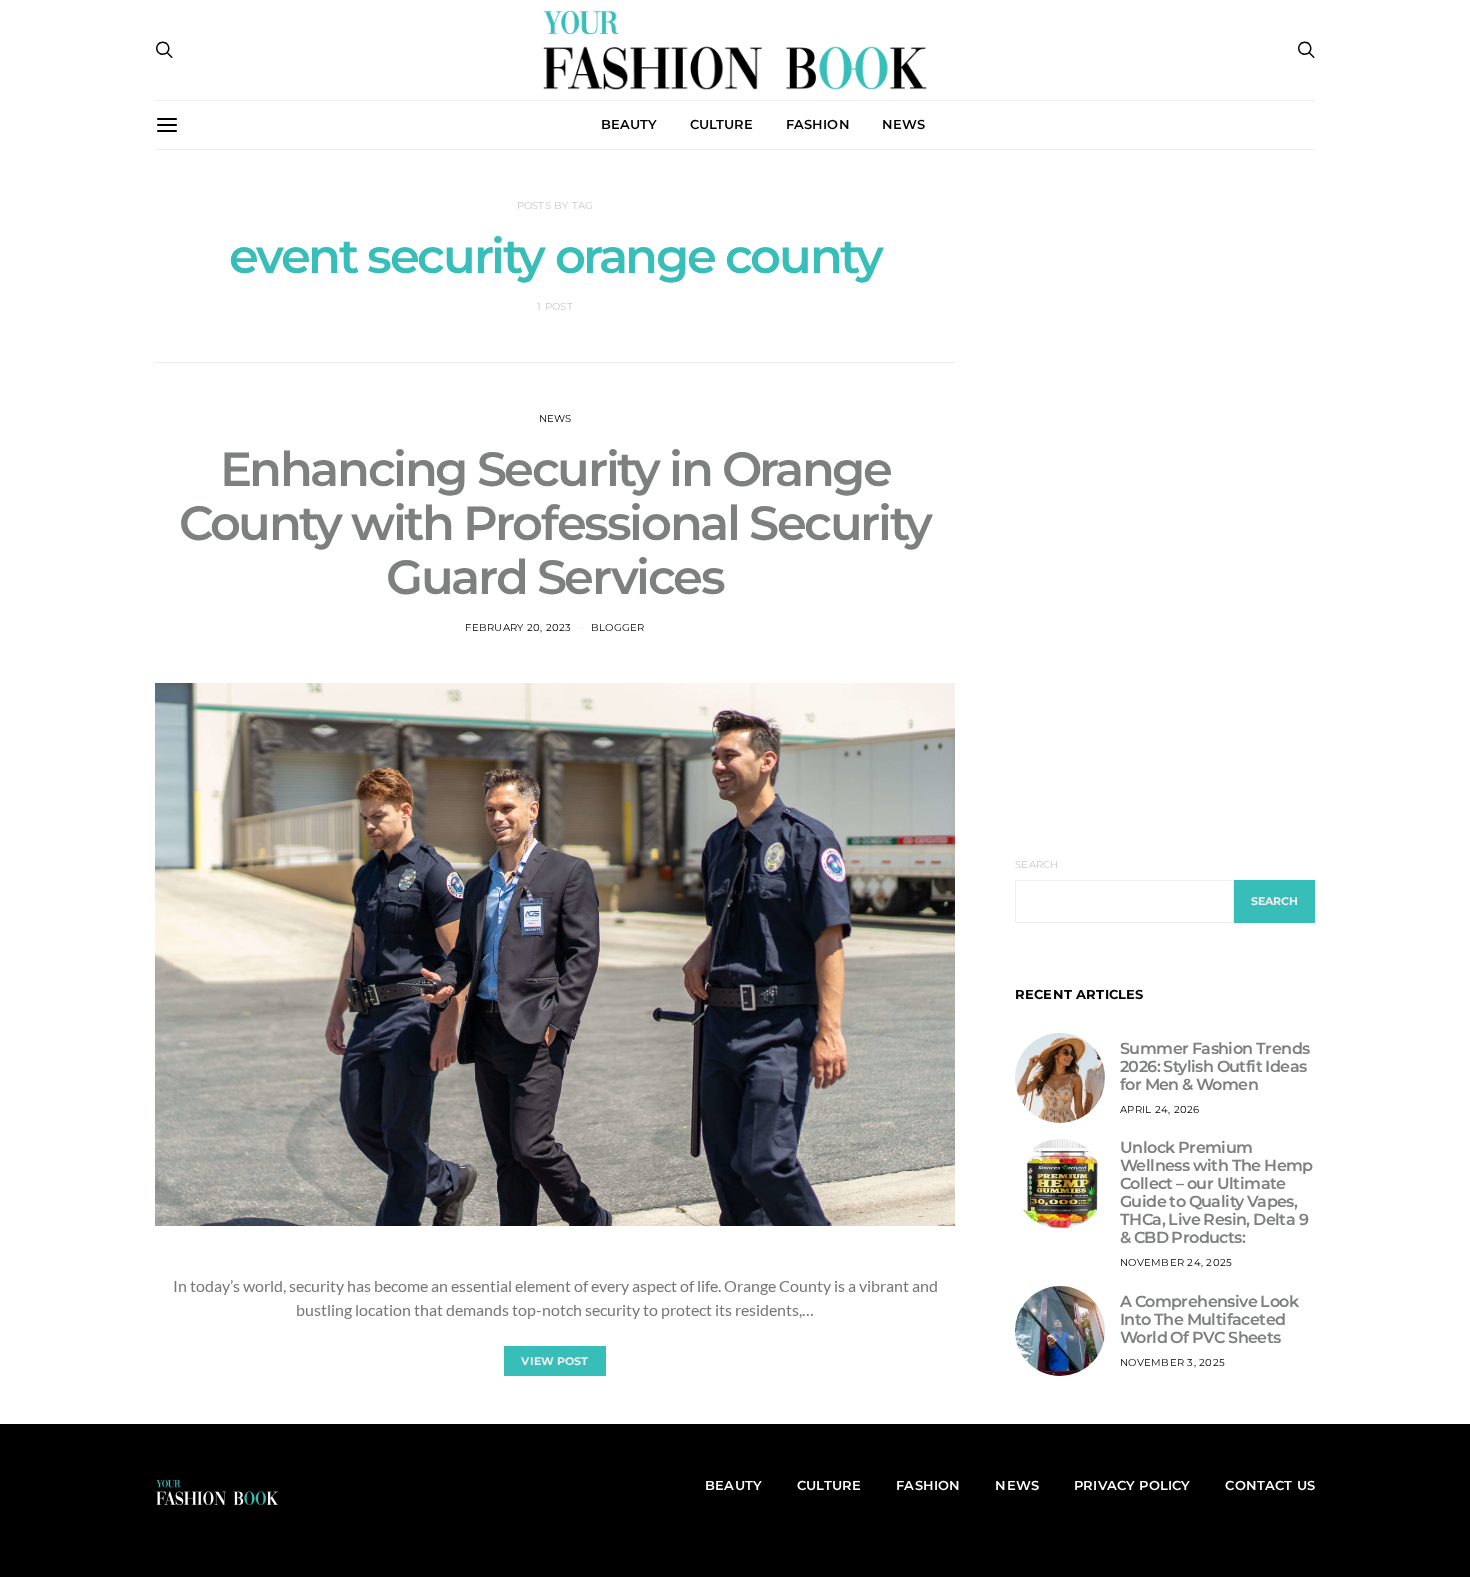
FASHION (818, 124)
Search (1037, 864)
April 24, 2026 (1160, 1109)
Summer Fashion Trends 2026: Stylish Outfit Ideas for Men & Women (1214, 1066)
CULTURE (722, 124)
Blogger (618, 627)
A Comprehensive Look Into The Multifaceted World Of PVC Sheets (1209, 1319)
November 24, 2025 (1176, 1262)
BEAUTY (629, 124)
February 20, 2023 (518, 627)
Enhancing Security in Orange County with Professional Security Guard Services (555, 523)
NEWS (904, 124)
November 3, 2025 (1172, 1362)
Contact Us (1270, 1485)
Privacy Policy (1132, 1485)
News (555, 418)
